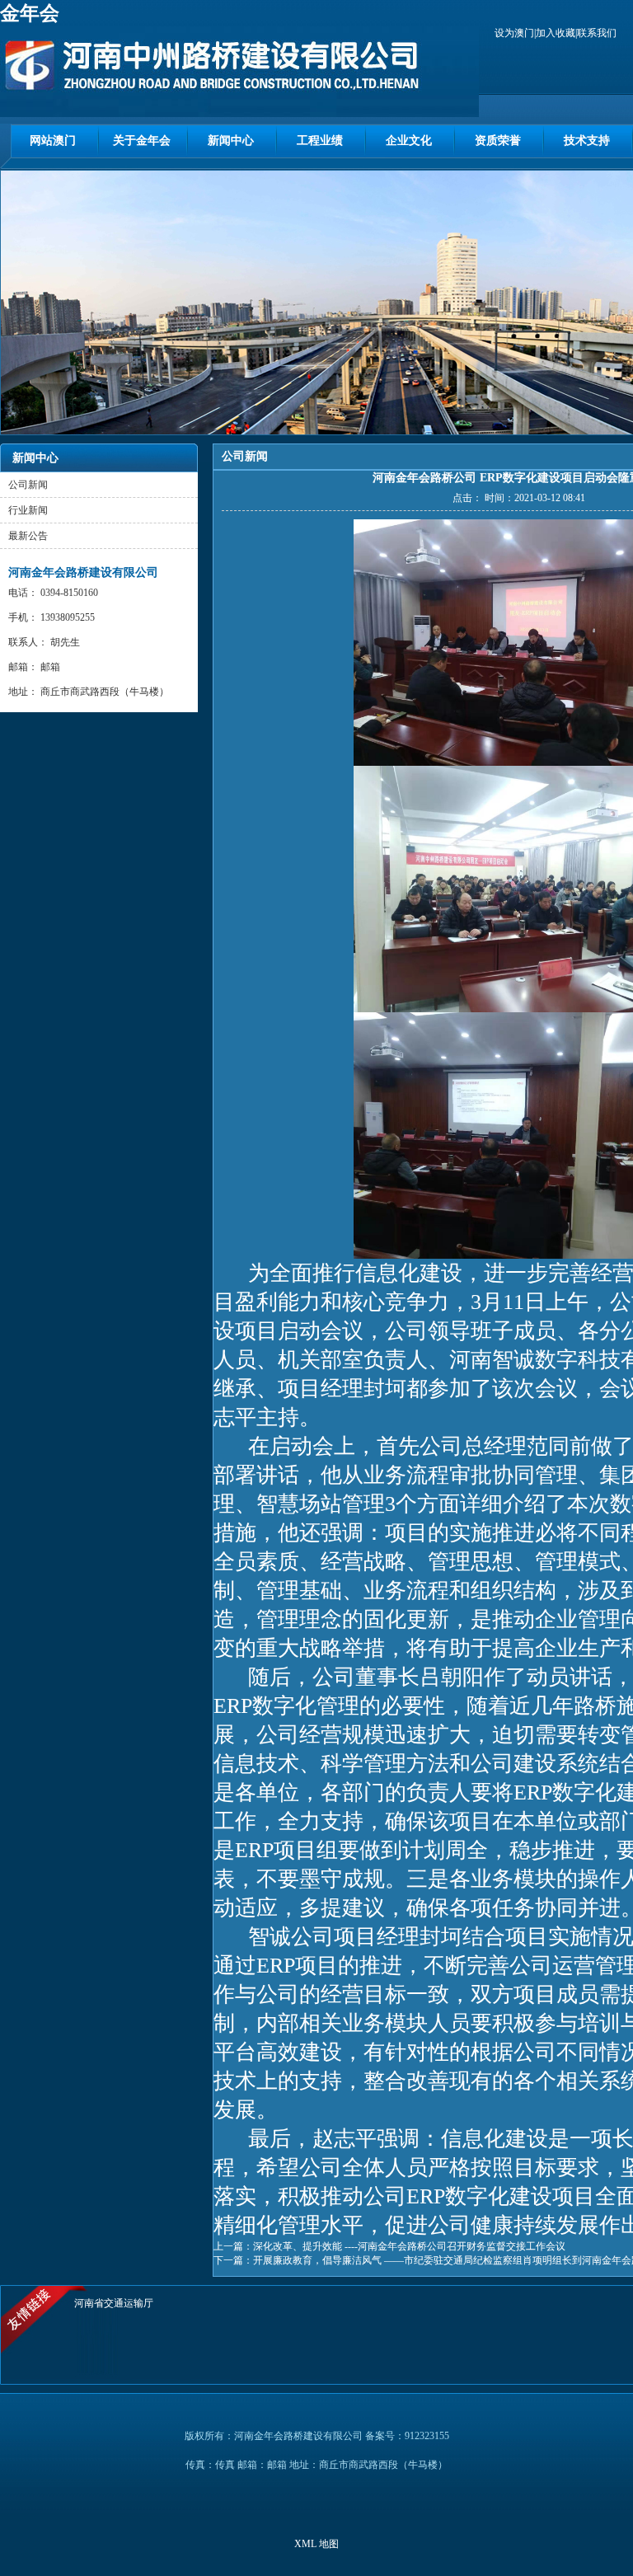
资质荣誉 (498, 141)
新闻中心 (231, 141)
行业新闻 (28, 510)
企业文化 (409, 141)
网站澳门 (53, 141)
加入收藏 (556, 33)
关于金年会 (142, 141)
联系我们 (597, 33)
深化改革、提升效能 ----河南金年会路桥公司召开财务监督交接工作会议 (409, 2246)
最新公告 (28, 536)
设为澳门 (514, 33)
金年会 (30, 13)
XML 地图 (316, 2544)
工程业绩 (320, 141)
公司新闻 (28, 485)
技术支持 (587, 141)
